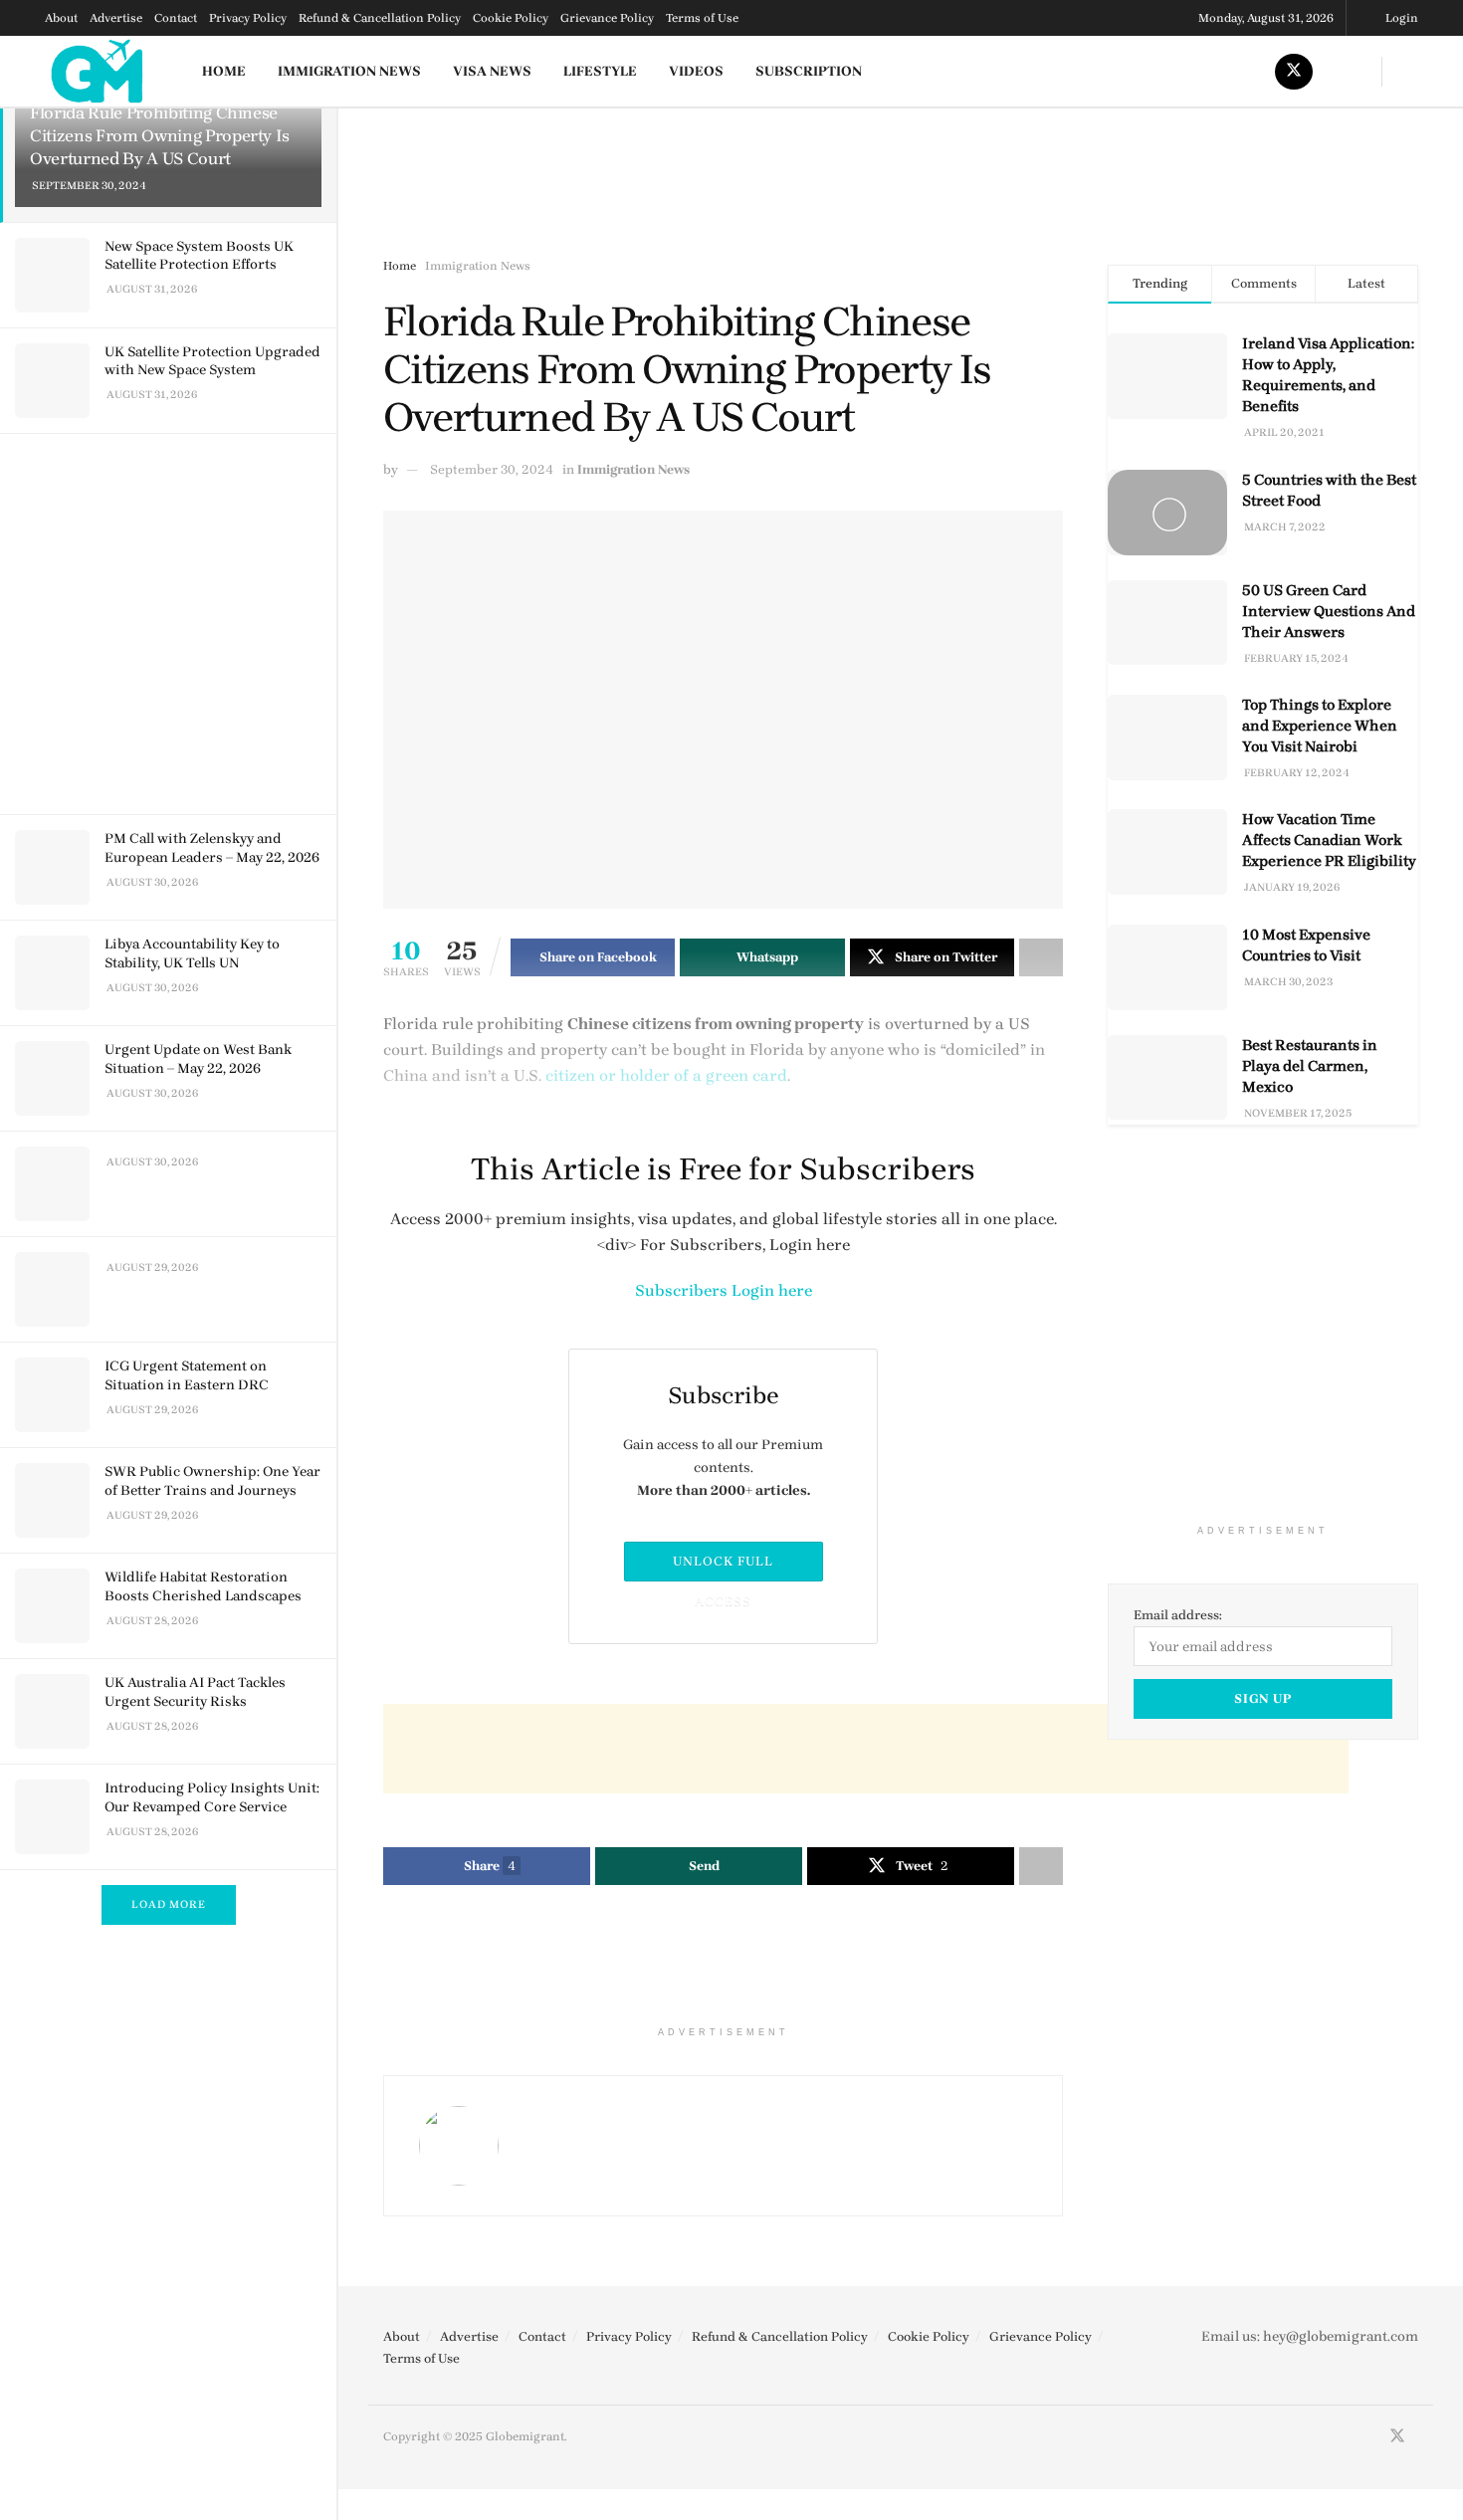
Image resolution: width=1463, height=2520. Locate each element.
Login (1402, 18)
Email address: (1178, 1615)
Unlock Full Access (723, 1568)
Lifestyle (600, 71)
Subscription (809, 71)
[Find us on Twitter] (1294, 71)
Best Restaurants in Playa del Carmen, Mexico (1310, 1066)
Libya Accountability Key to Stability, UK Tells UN (192, 953)
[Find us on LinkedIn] (1342, 71)
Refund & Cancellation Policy (380, 18)
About (61, 18)
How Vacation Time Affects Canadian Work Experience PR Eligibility (1329, 840)
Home (224, 71)
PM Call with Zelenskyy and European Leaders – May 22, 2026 (212, 847)
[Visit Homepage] (98, 71)
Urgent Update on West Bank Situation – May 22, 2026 (198, 1058)
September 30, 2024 (492, 469)
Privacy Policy (248, 18)
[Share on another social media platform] (1041, 1866)
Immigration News (349, 71)
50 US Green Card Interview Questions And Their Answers (1329, 611)
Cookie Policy (511, 18)
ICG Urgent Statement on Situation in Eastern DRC (187, 1375)
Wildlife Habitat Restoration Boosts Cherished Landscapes (203, 1586)
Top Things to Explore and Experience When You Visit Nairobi (1320, 726)
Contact (176, 18)
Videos (696, 71)
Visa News (492, 71)
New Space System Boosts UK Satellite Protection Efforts (199, 255)
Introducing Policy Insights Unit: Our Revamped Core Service (212, 1797)
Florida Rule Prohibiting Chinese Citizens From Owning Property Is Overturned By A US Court (160, 135)
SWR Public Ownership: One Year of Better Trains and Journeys (212, 1480)
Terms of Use (702, 18)
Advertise (116, 18)
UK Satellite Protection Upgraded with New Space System (212, 361)
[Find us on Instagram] (1246, 71)
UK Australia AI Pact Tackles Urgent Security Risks (195, 1691)
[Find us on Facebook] (1198, 71)
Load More (169, 1904)
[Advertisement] (172, 621)
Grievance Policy (607, 18)
